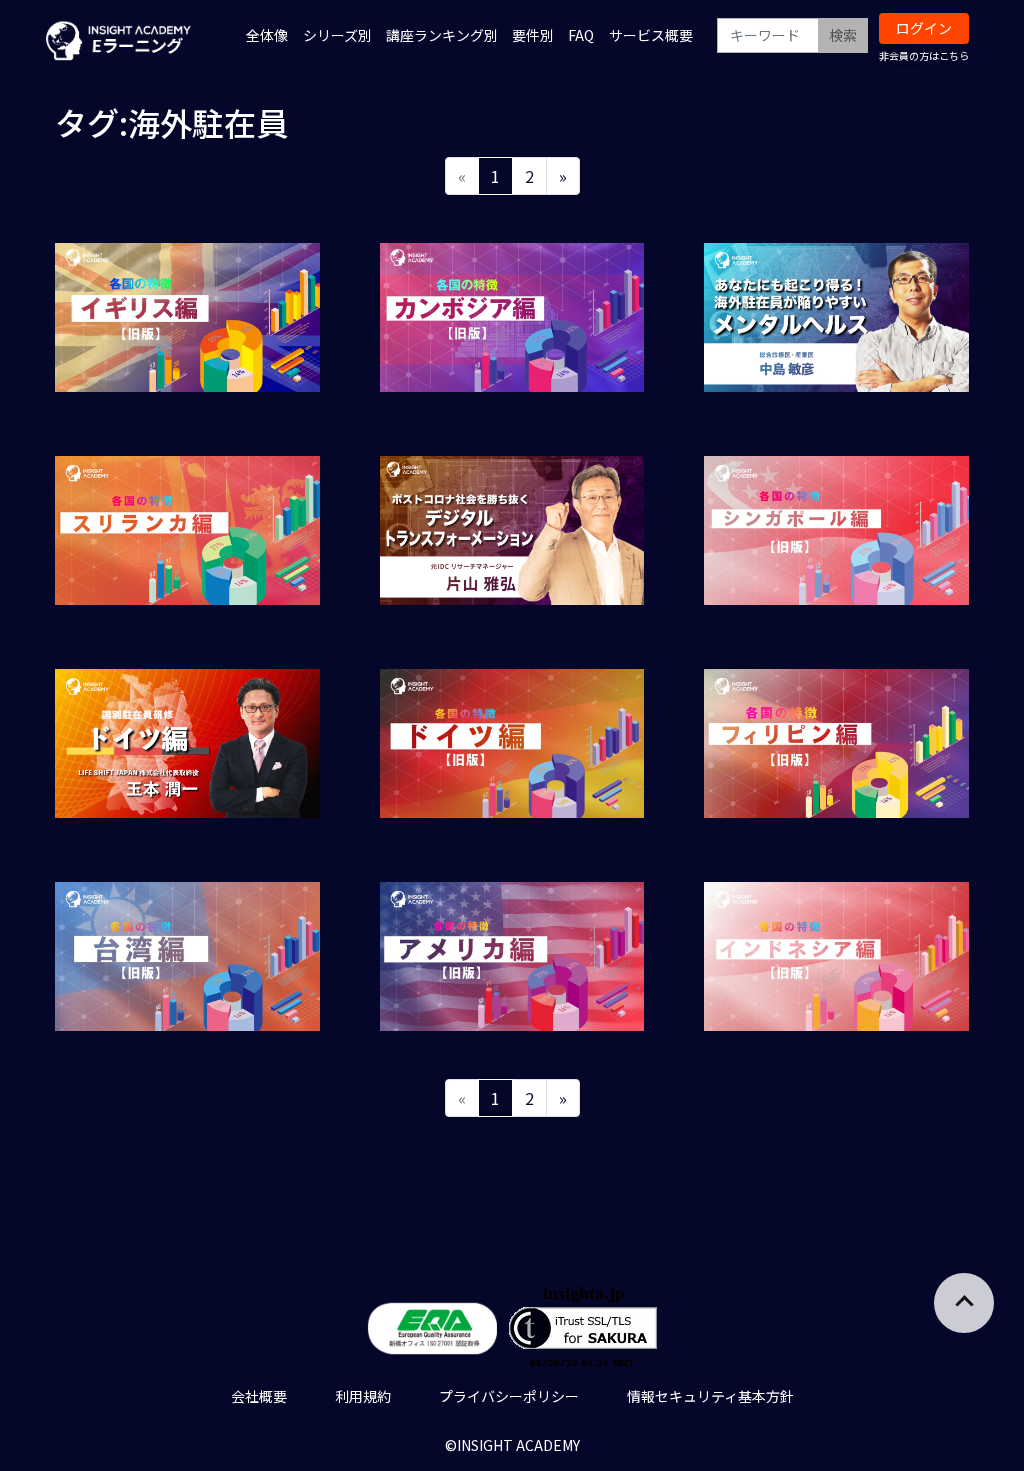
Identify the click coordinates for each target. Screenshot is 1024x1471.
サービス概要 (651, 35)
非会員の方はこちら (924, 55)
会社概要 (259, 1396)
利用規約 (363, 1396)
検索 (843, 35)
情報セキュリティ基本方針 (710, 1396)
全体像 (267, 35)
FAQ (581, 35)
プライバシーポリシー (509, 1396)
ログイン (924, 28)
